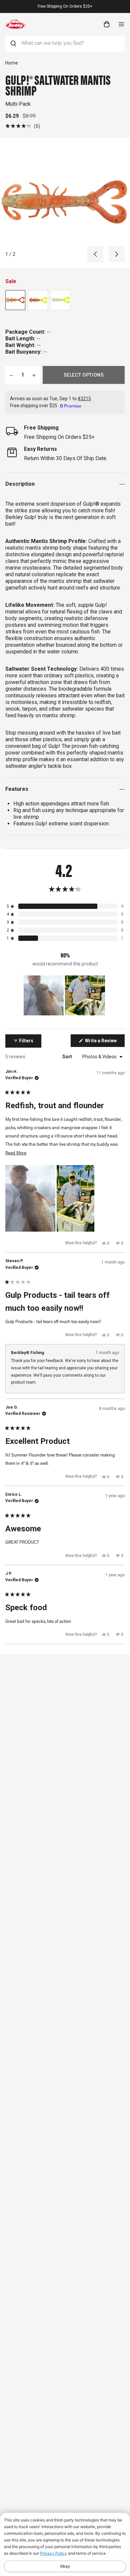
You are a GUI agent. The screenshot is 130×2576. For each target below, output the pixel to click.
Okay (65, 2566)
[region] (65, 995)
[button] (23, 126)
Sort (68, 1057)
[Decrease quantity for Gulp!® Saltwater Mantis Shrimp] (11, 375)
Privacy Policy (53, 2553)
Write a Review (104, 1042)
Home (12, 63)
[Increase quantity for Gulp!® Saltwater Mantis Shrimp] (34, 375)
